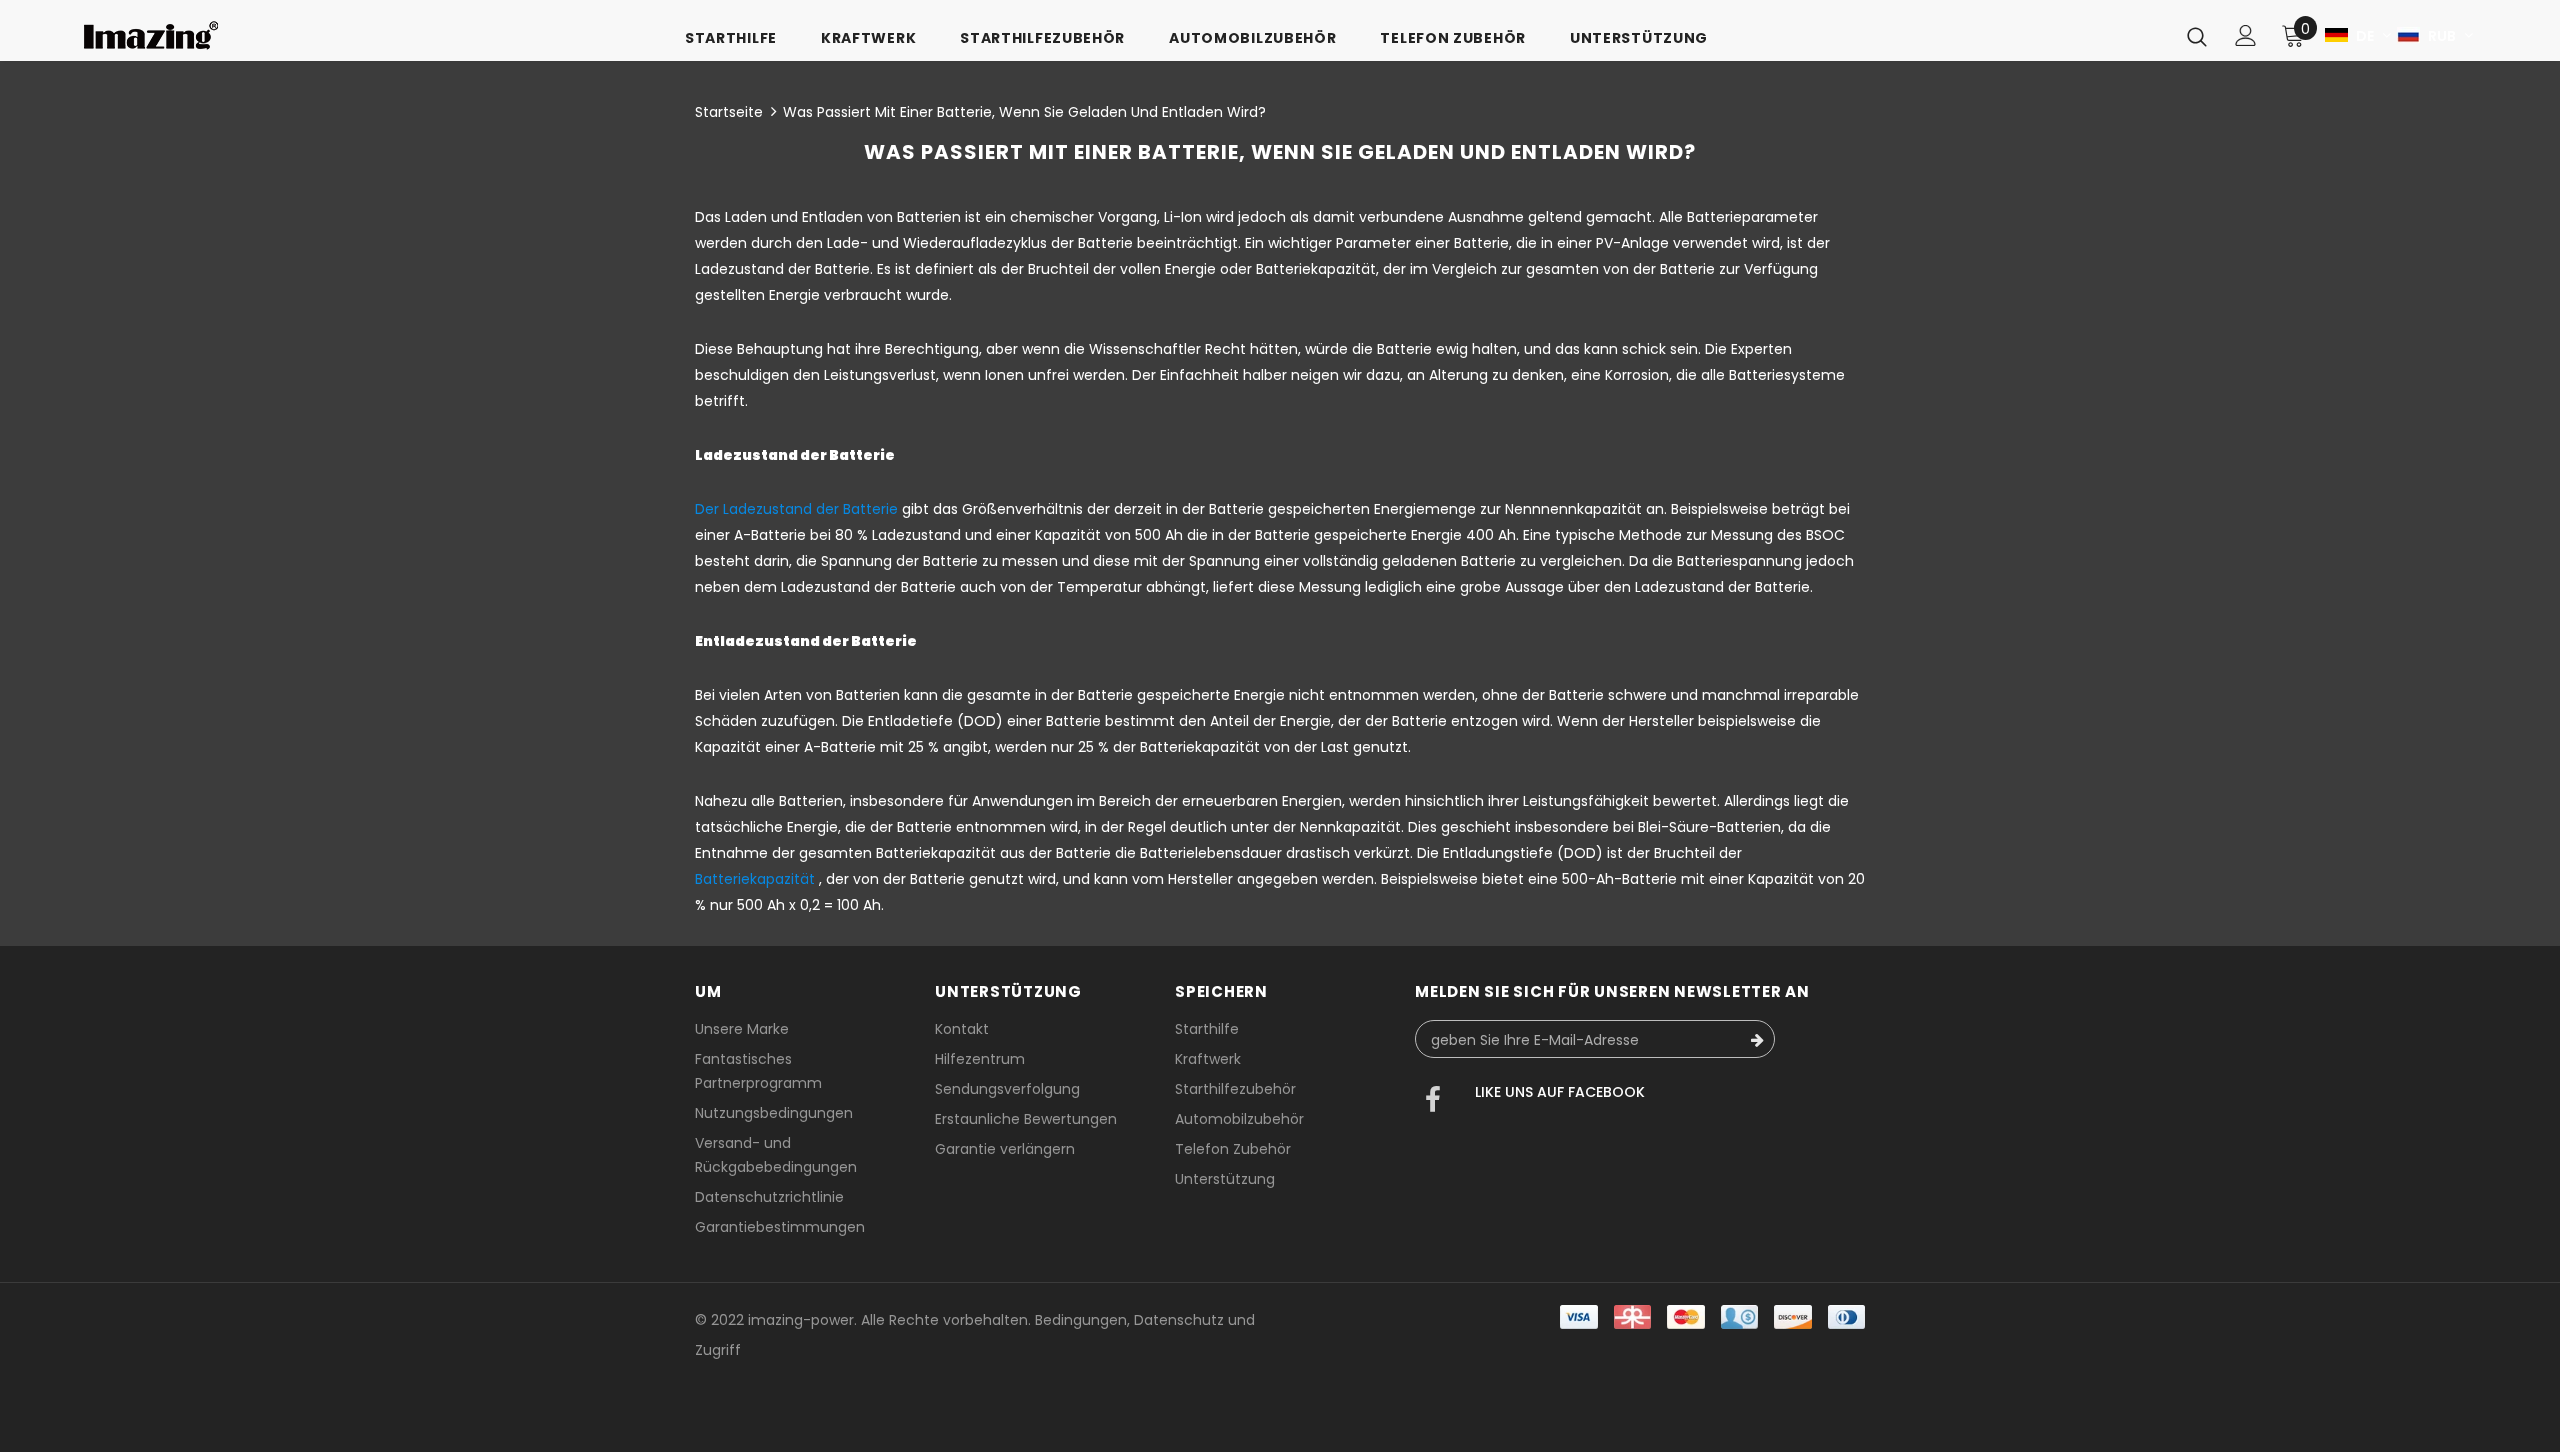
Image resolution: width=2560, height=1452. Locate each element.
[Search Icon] (2197, 36)
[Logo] (151, 35)
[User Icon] (2246, 35)
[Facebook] (1433, 1102)
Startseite (729, 112)
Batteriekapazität (755, 879)
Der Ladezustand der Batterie (796, 509)
